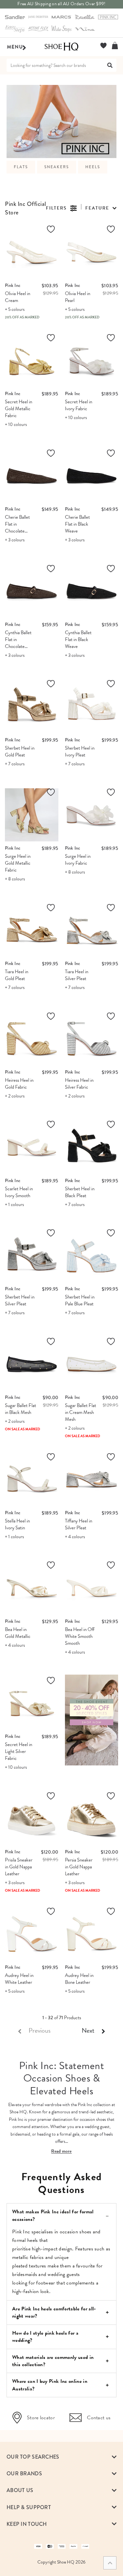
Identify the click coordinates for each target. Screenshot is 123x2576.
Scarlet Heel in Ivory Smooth (19, 1192)
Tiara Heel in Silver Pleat (77, 975)
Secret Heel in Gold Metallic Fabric (19, 409)
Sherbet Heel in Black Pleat (80, 1192)
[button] (101, 208)
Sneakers (57, 167)
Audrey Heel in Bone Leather (79, 1979)
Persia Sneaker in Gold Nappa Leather (79, 1867)
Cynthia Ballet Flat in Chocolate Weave (18, 643)
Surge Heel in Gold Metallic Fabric (18, 863)
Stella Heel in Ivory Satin (17, 1524)
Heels (93, 167)
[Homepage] (61, 47)
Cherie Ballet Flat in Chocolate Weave (17, 527)
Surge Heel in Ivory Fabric (78, 860)
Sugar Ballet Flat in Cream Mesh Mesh (81, 1412)
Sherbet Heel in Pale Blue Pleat (80, 1300)
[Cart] (115, 46)
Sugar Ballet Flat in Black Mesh (20, 1409)
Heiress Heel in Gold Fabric (19, 1084)
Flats (21, 167)
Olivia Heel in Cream (18, 297)
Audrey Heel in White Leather (19, 1979)
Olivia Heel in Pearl (78, 297)
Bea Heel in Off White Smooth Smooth (80, 1636)
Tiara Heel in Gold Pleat (17, 975)
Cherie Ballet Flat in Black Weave (77, 524)
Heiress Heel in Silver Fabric (79, 1084)
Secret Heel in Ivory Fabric (79, 405)
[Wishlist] (103, 46)
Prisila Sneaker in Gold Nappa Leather (19, 1867)
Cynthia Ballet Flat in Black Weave (78, 639)
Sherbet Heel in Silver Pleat (20, 1300)
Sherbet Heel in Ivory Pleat (80, 751)
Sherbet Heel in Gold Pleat (20, 751)
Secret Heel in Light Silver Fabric (19, 1751)
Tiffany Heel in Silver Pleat (79, 1524)
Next (88, 2030)
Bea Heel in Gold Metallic (18, 1633)
